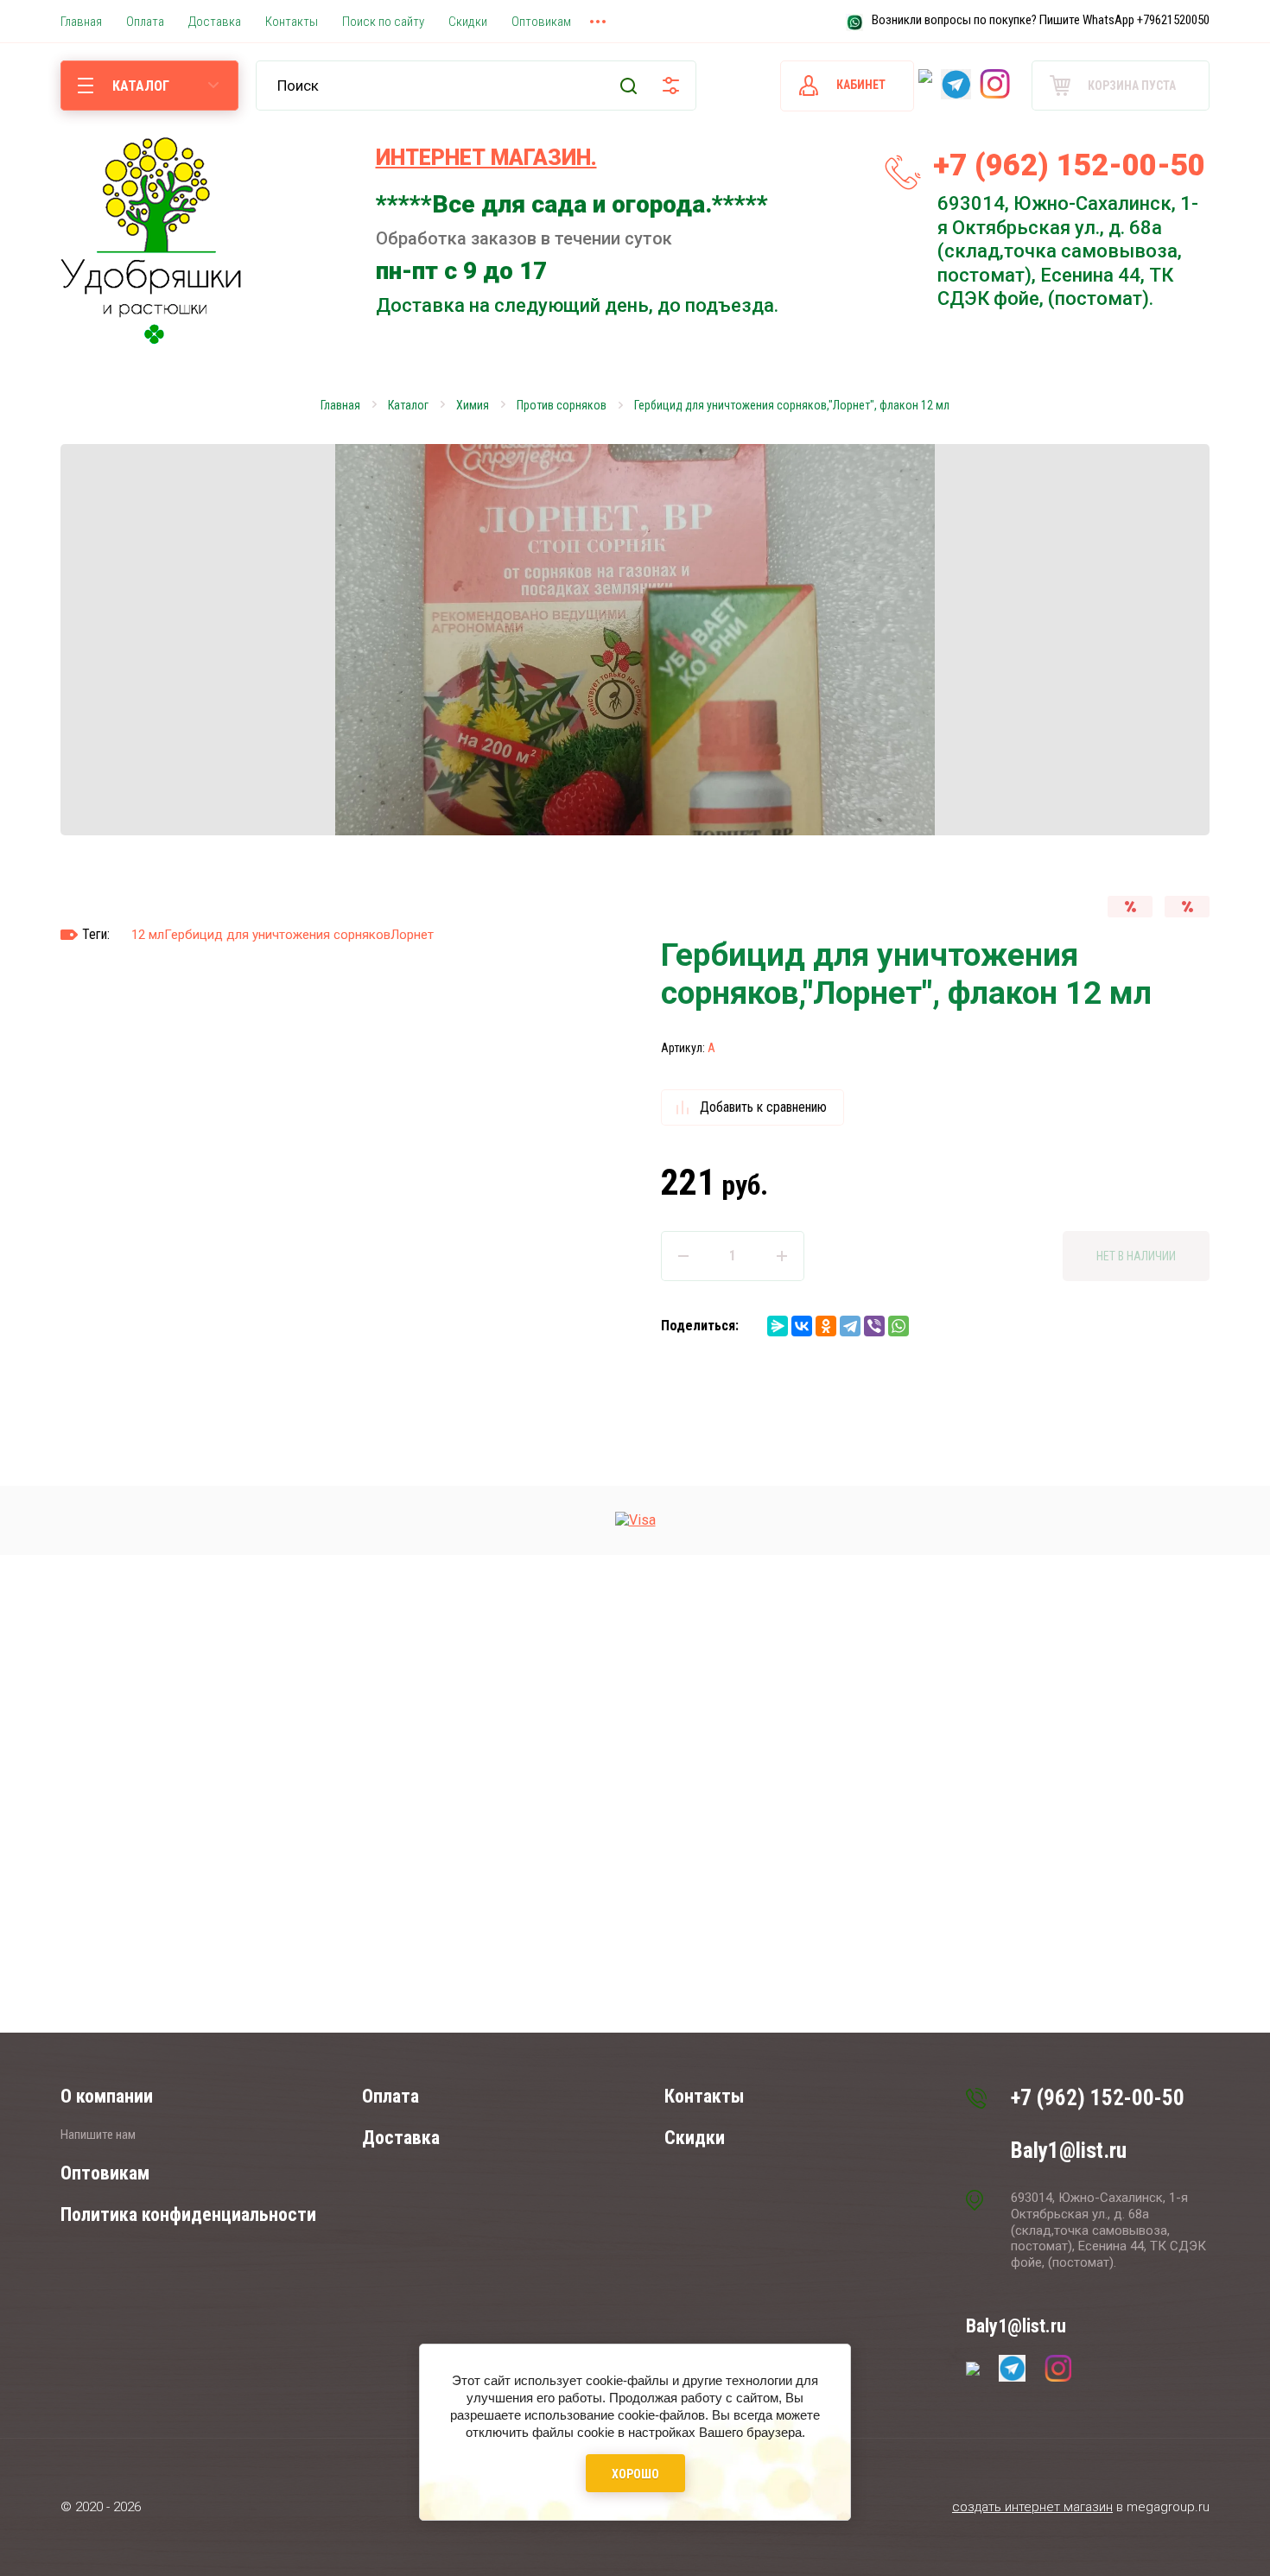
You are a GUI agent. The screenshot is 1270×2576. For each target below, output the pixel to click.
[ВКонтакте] (802, 1326)
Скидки (695, 2138)
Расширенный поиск (671, 86)
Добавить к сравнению (763, 1107)
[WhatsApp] (899, 1326)
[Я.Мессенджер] (778, 1326)
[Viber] (874, 1326)
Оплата (391, 2096)
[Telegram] (850, 1326)
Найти (629, 86)
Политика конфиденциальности (188, 2214)
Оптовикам (105, 2173)
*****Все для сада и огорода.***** (572, 204)
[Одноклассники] (826, 1326)
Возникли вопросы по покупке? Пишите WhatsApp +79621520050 (1041, 20)
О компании (107, 2096)
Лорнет (412, 935)
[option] (635, 640)
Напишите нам (98, 2135)
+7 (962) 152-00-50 (1069, 165)
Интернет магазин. (486, 158)
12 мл (148, 935)
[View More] (598, 22)
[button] (1242, 1288)
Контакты (704, 2096)
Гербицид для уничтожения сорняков (277, 935)
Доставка (401, 2138)
